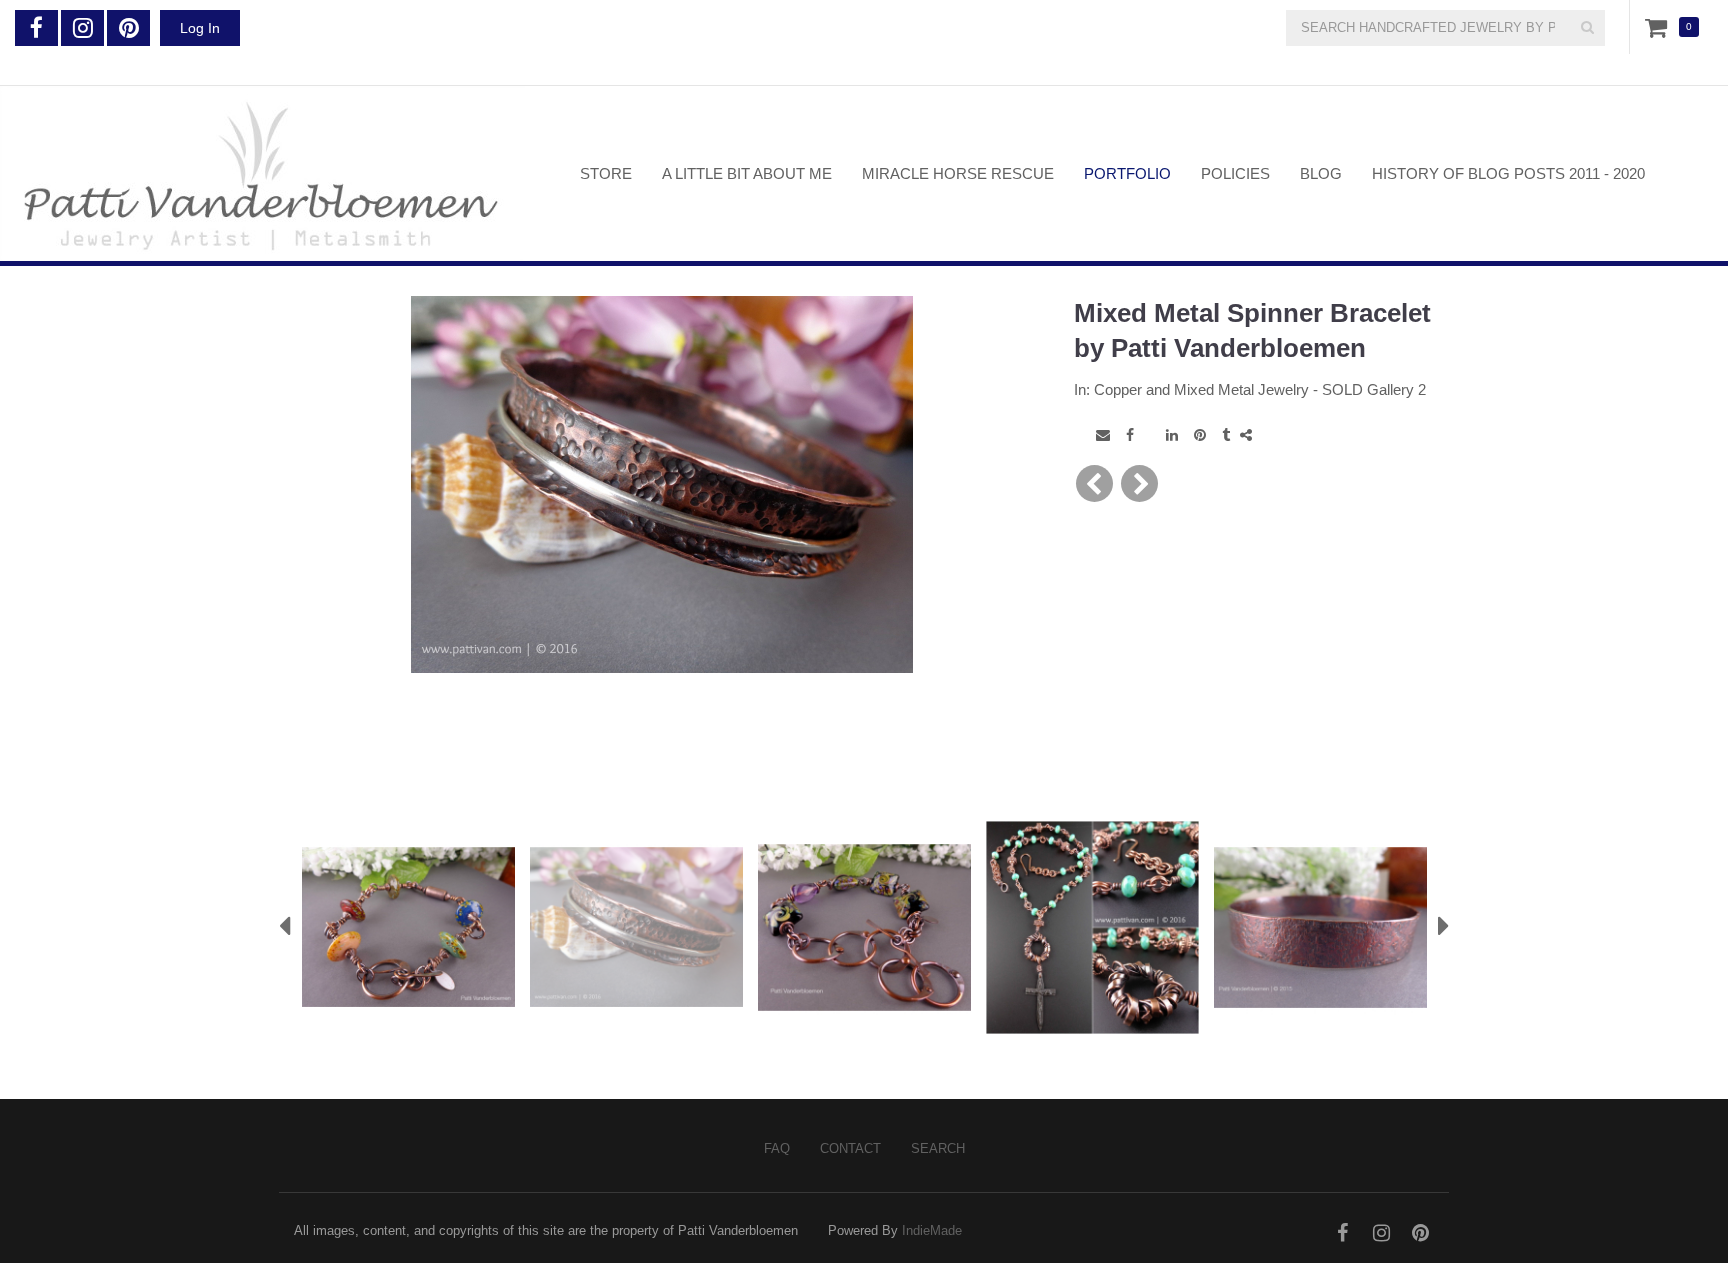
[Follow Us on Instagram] (82, 28)
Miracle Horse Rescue (958, 173)
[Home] (275, 173)
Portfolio (1127, 173)
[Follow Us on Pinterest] (128, 28)
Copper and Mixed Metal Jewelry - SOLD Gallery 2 (1260, 389)
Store (606, 173)
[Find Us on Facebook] (36, 28)
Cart (1660, 27)
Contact (850, 1148)
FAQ (777, 1148)
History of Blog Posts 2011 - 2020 (1508, 173)
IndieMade (932, 1230)
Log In (200, 28)
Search (938, 1148)
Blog (1321, 173)
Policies (1235, 173)
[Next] (1139, 483)
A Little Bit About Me (747, 173)
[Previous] (1094, 483)
